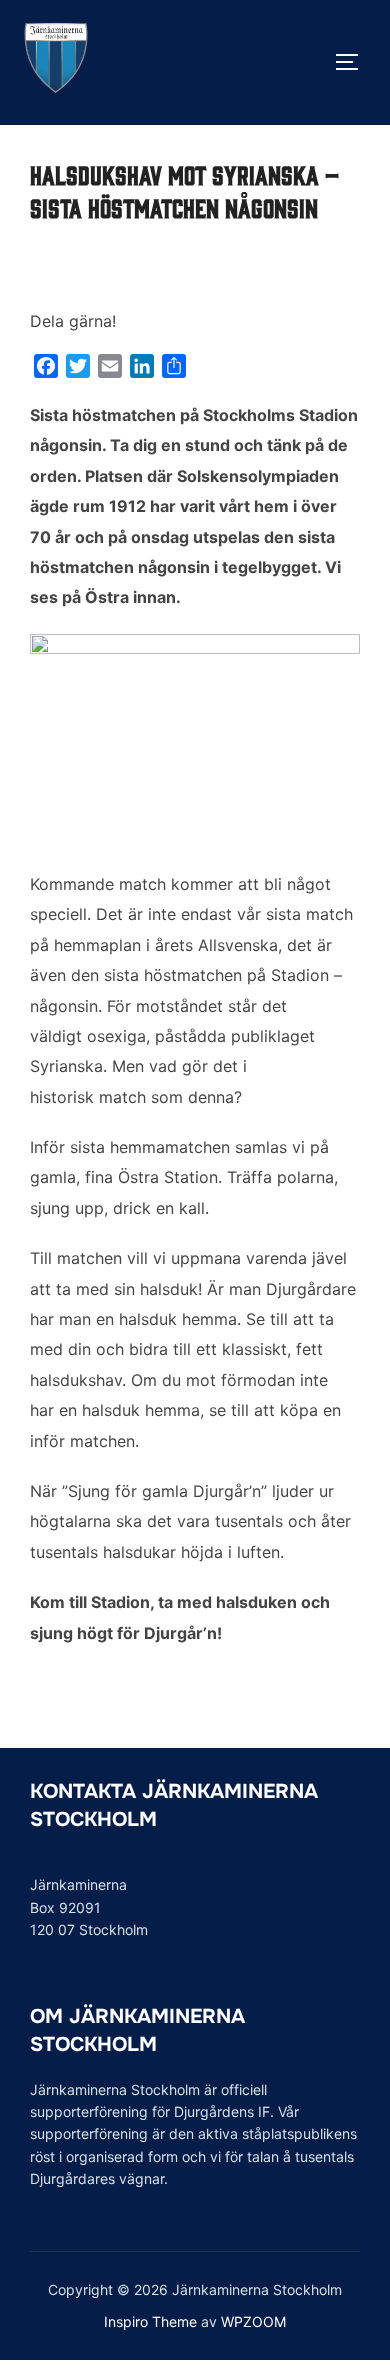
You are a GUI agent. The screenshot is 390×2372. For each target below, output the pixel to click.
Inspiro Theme (150, 2321)
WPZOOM (253, 2321)
